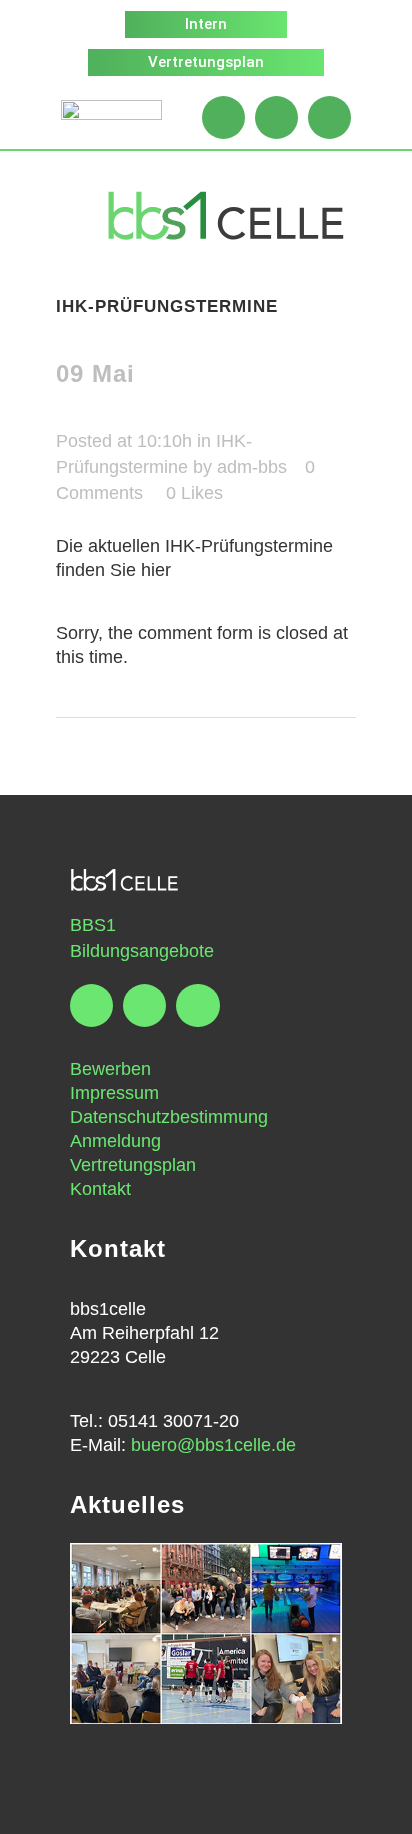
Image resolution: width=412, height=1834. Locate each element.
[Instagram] (276, 117)
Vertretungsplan (133, 1165)
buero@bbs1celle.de (213, 1445)
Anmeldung (115, 1141)
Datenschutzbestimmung (169, 1117)
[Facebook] (223, 117)
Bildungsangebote (142, 951)
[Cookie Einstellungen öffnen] (36, 1808)
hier (156, 570)
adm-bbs (252, 467)
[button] (61, 216)
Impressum (114, 1093)
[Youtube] (329, 117)
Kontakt (100, 1189)
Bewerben (110, 1069)
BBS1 (93, 925)
